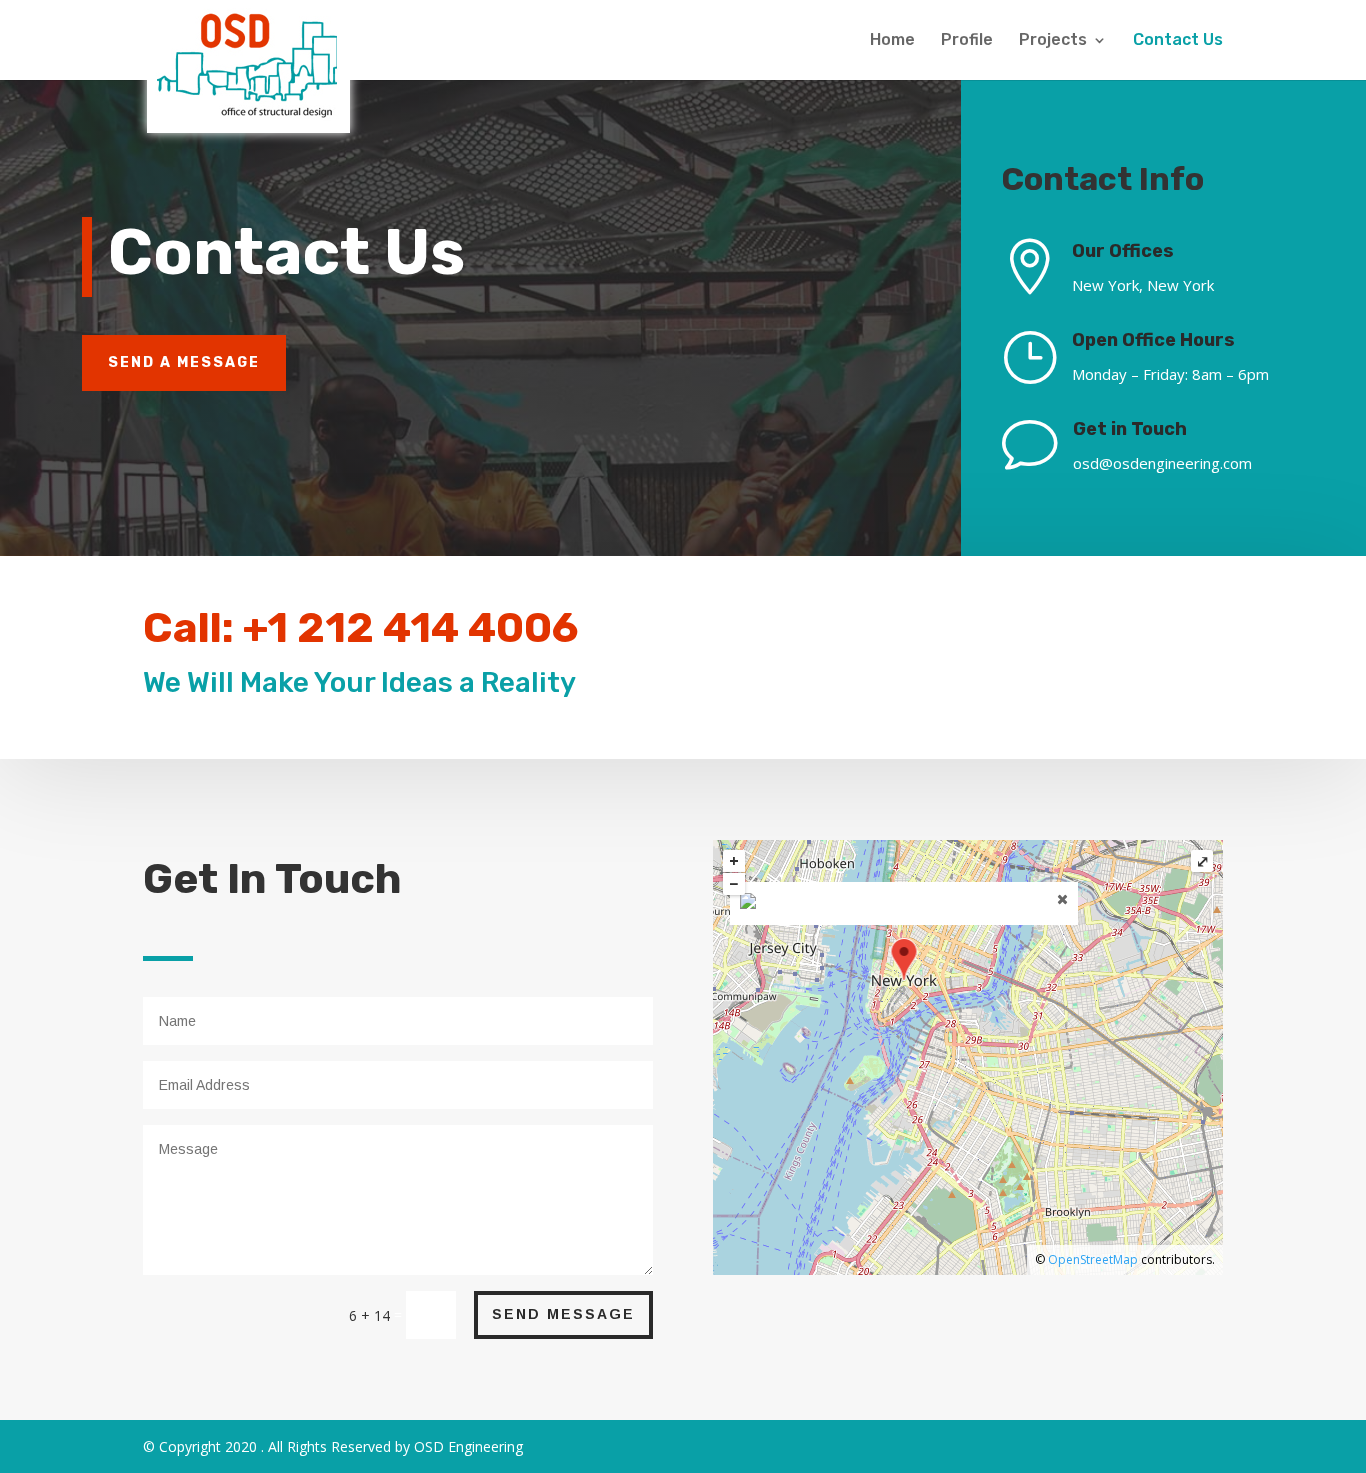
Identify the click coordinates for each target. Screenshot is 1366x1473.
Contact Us (1178, 41)
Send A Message (184, 362)
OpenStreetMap (1093, 1259)
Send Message (563, 1314)
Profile (967, 41)
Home (892, 41)
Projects (1053, 41)
